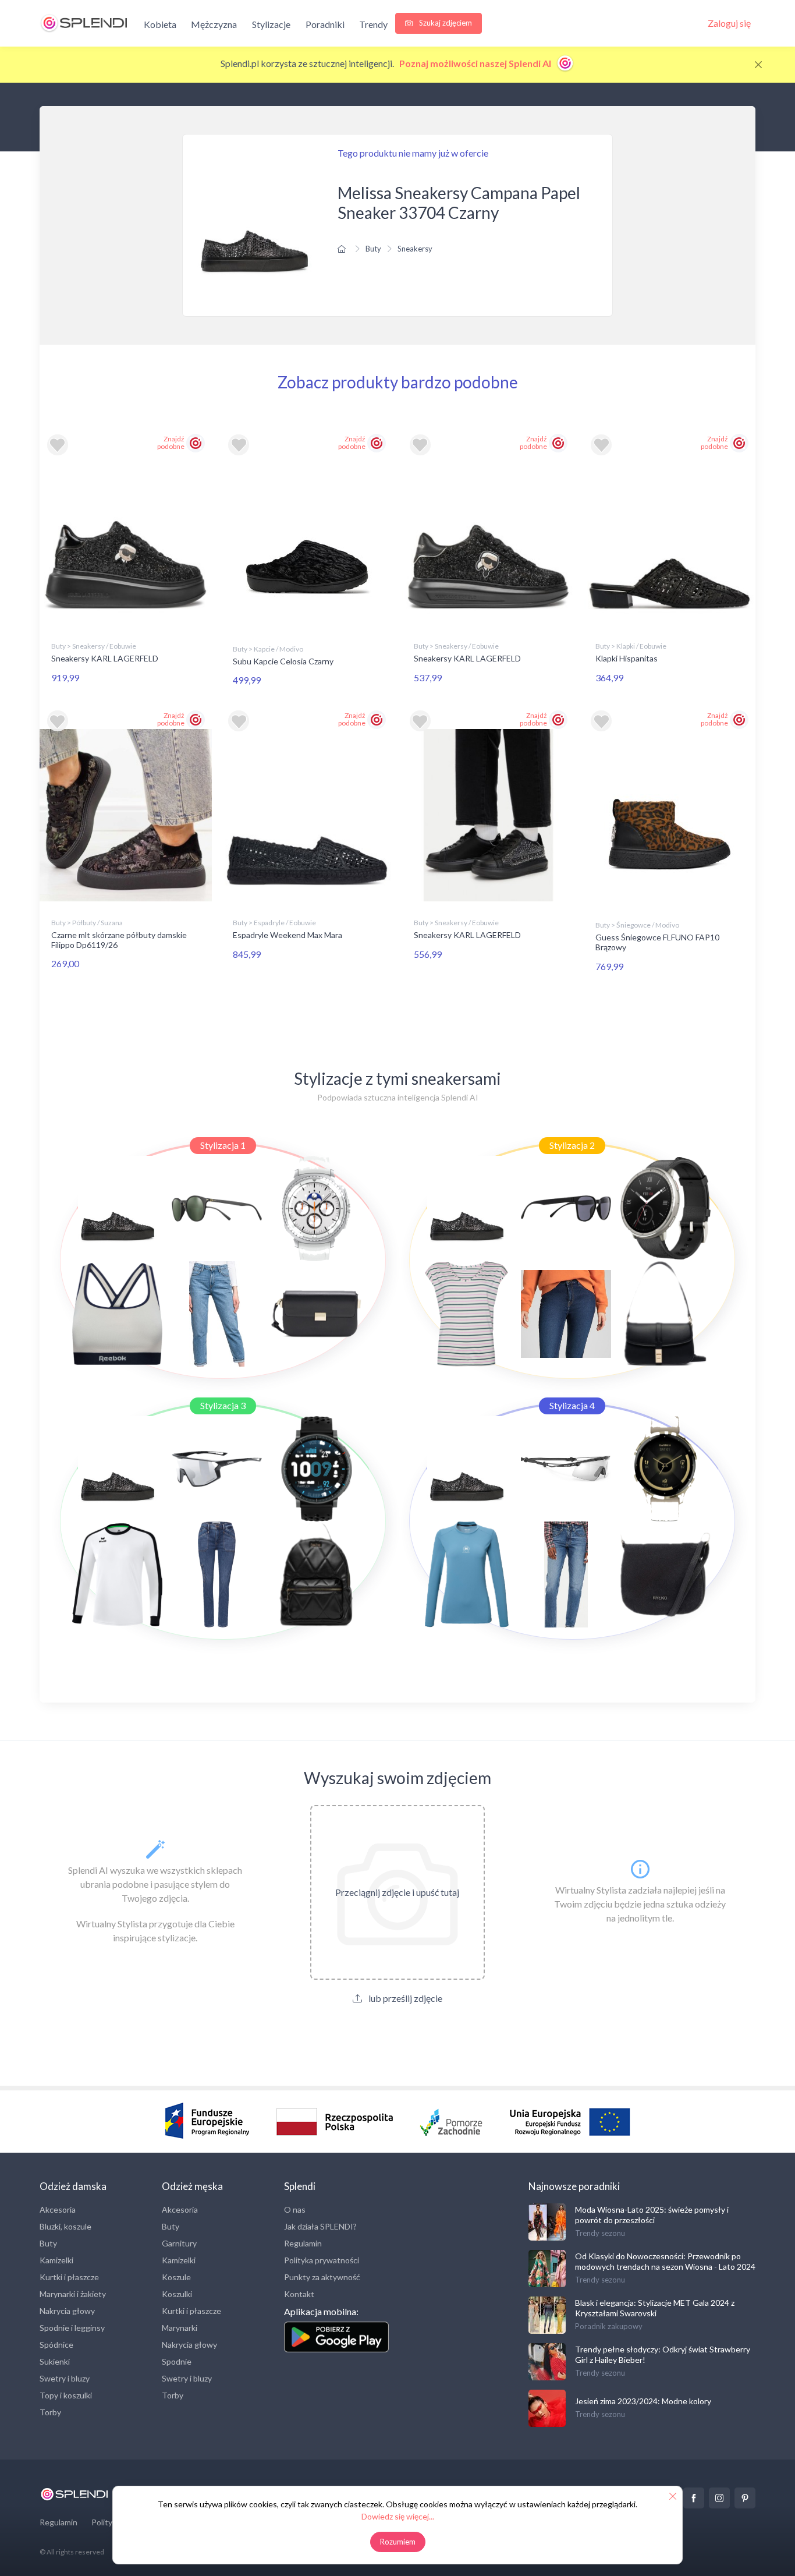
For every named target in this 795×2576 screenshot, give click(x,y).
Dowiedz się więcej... (398, 2516)
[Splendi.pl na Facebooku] (694, 2498)
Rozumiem (398, 2542)
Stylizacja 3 (223, 1405)
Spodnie (177, 2361)
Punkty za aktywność (322, 2277)
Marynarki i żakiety (73, 2294)
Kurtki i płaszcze (69, 2277)
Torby (50, 2412)
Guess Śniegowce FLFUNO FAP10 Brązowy (657, 942)
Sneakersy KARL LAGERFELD (105, 658)
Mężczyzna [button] (214, 24)
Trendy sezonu (600, 2233)
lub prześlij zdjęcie (404, 1998)
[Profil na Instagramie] (719, 2498)
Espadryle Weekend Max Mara (288, 935)
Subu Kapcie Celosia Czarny (283, 661)
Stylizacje (271, 24)
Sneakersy (415, 249)
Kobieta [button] (160, 24)
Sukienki (55, 2361)
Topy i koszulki (66, 2395)
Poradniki (325, 24)
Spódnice (56, 2345)
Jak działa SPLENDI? (320, 2226)
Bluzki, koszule (65, 2226)
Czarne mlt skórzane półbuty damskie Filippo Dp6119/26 (119, 940)
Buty (373, 249)
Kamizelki (56, 2260)
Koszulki (177, 2294)
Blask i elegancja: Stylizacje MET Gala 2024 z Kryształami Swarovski (655, 2308)
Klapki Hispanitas (627, 658)
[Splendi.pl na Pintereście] (745, 2498)
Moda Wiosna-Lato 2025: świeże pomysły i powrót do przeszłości (652, 2215)
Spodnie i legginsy (72, 2328)
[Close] (758, 65)
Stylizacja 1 (223, 1145)
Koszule (176, 2277)
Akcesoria (58, 2209)
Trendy (373, 24)
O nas (295, 2209)
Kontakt (299, 2294)
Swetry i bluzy (65, 2378)
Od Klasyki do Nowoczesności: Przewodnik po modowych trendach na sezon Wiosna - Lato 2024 (665, 2261)
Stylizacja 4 (572, 1405)
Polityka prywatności (322, 2260)
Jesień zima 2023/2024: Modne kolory (643, 2401)
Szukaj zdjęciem (445, 23)
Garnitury (179, 2243)
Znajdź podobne (171, 443)
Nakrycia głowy (67, 2311)
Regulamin (303, 2243)
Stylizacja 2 (572, 1145)
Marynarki (180, 2328)
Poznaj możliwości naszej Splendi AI (476, 63)
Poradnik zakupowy (609, 2326)
